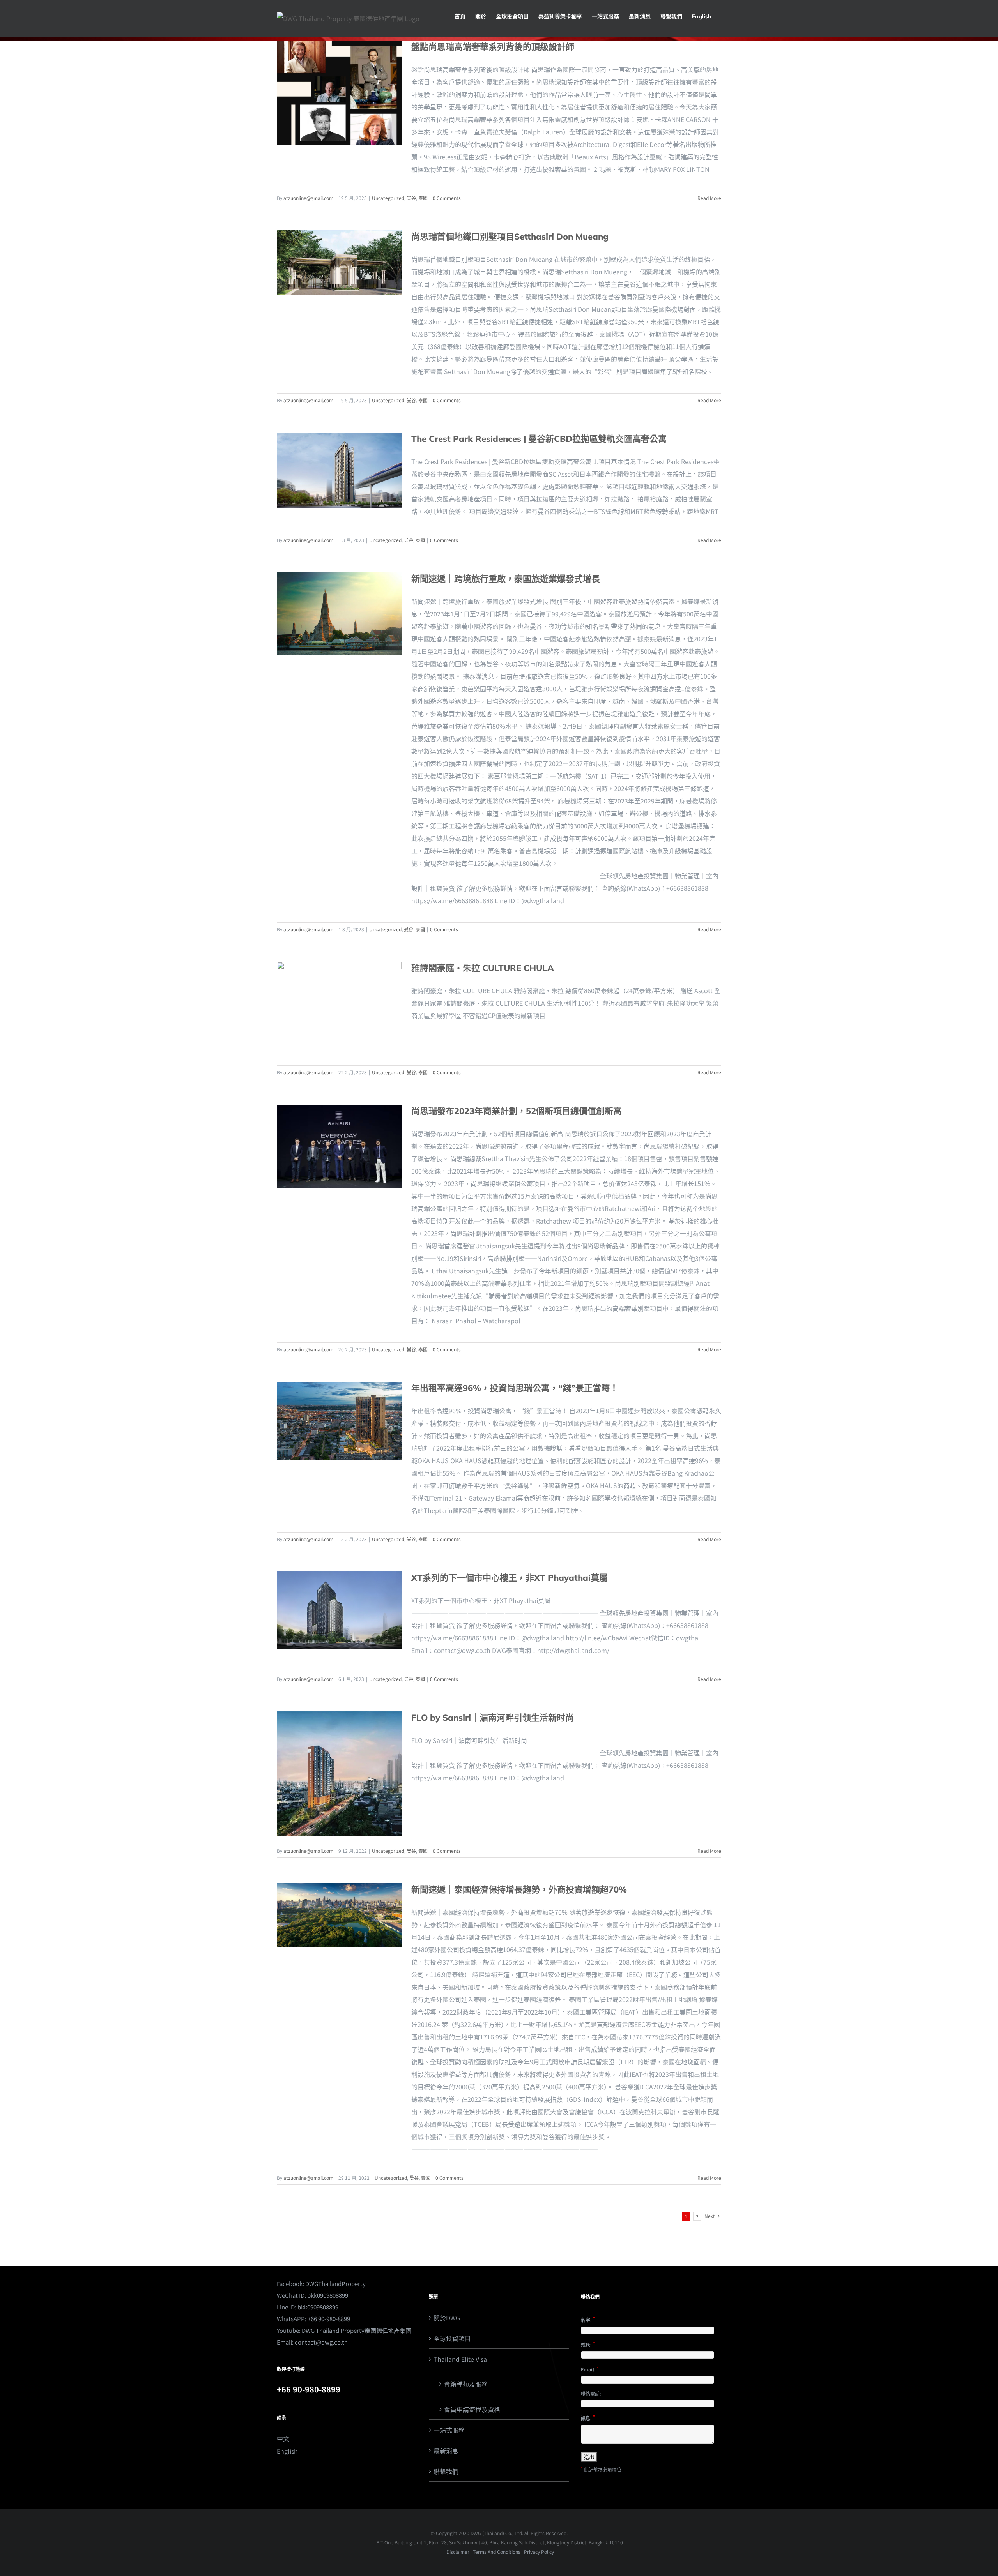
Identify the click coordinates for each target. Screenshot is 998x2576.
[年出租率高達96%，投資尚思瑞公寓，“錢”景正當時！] (339, 1421)
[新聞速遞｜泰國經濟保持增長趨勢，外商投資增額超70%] (339, 1915)
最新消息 (446, 2451)
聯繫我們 (446, 2471)
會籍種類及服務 (466, 2384)
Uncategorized (388, 198)
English (287, 2451)
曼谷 (411, 198)
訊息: (588, 2417)
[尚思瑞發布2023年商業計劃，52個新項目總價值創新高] (339, 1146)
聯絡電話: (591, 2393)
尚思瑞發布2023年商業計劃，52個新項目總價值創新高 (517, 1111)
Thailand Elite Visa (460, 2359)
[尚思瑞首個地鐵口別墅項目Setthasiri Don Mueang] (339, 263)
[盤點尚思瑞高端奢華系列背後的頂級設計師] (339, 93)
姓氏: (588, 2344)
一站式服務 (449, 2430)
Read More (709, 198)
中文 (283, 2438)
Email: (590, 2369)
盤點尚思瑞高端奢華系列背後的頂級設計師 (493, 47)
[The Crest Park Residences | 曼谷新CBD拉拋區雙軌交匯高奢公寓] (339, 470)
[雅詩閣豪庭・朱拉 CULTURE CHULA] (339, 1010)
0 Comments (447, 198)
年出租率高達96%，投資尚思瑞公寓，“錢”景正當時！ (515, 1388)
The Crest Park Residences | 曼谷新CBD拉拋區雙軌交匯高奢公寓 (539, 439)
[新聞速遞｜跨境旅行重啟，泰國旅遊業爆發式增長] (339, 614)
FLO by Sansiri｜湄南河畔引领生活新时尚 (493, 1718)
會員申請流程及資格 (472, 2409)
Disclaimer (457, 2552)
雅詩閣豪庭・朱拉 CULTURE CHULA (483, 968)
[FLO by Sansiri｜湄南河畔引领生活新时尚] (339, 1774)
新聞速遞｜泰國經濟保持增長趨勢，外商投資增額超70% (519, 1889)
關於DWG (447, 2318)
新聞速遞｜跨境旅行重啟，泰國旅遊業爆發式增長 (506, 579)
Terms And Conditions (497, 2552)
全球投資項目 (452, 2338)
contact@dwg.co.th (321, 2342)
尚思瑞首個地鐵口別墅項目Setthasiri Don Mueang (510, 237)
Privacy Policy (539, 2552)
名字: (588, 2319)
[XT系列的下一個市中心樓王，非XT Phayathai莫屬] (339, 1610)
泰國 (423, 198)
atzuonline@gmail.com (308, 198)
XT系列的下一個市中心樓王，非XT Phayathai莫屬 (510, 1578)
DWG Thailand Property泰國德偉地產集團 (357, 2330)
